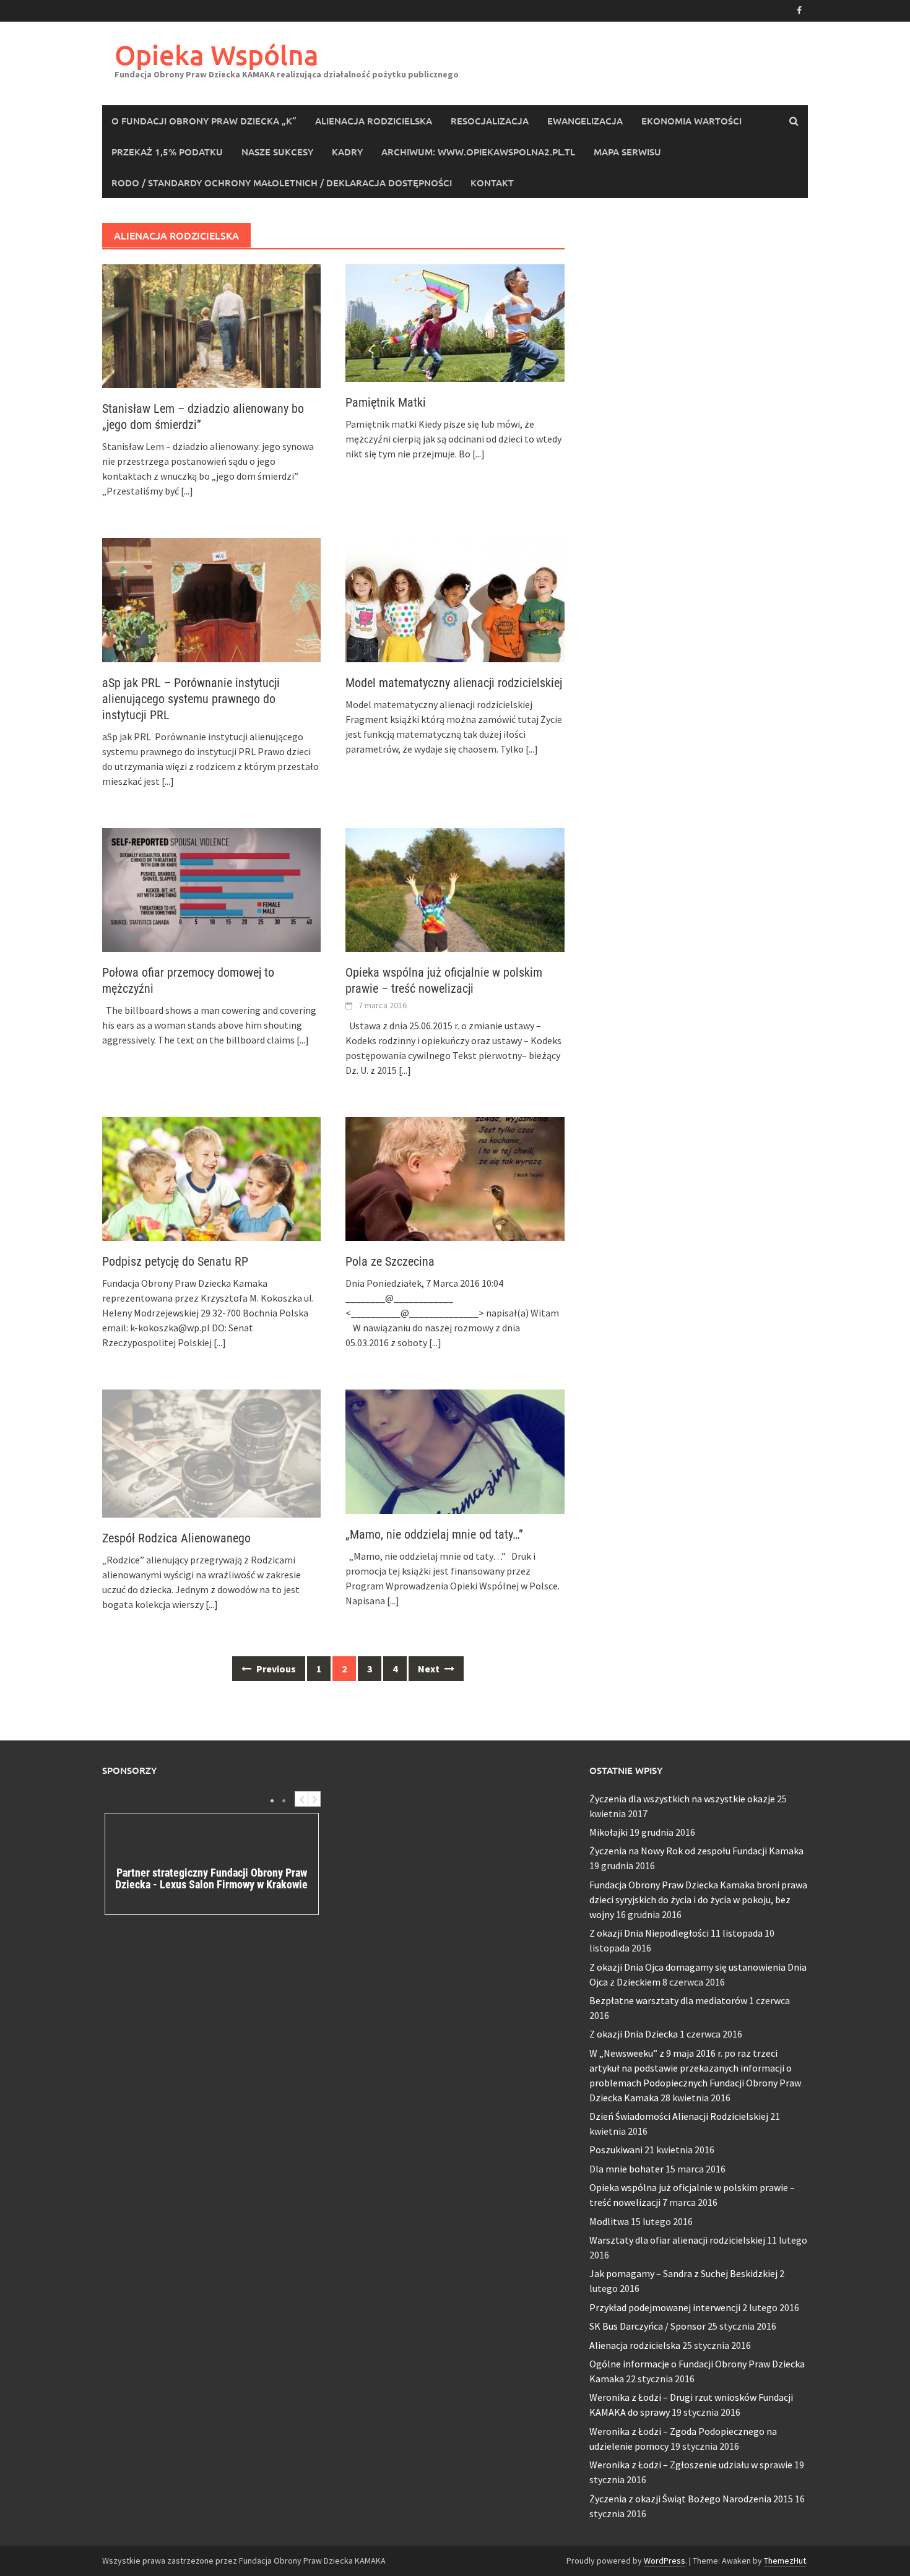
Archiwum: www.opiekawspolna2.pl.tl (478, 152)
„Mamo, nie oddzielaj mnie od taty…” (434, 1534)
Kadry (347, 152)
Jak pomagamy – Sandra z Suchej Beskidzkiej (683, 2273)
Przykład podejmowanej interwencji (665, 2307)
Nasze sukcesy (277, 152)
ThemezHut (785, 2561)
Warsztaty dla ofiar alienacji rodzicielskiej (677, 2240)
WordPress (665, 2561)
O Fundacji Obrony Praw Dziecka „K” (204, 121)
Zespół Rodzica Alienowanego (176, 1538)
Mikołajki (609, 1832)
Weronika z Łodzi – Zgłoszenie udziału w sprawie (691, 2465)
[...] (187, 491)
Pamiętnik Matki (386, 402)
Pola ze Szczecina (390, 1261)
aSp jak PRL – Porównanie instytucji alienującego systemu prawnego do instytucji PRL (191, 699)
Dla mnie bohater (626, 2169)
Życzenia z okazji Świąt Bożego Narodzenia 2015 (691, 2499)
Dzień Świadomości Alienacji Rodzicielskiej (679, 2116)
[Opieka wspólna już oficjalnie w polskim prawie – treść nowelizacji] (455, 889)
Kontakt (492, 183)
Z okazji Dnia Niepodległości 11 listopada (676, 1933)
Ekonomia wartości (691, 121)
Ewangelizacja (585, 121)
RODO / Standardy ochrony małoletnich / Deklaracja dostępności (282, 183)
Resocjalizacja (490, 121)
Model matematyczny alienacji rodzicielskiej (454, 683)
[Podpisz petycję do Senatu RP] (211, 1178)
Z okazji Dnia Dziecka (634, 2034)
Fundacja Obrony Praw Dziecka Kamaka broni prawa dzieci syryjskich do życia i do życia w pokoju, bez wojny (698, 1900)
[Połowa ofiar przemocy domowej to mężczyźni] (211, 889)
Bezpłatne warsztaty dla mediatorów (668, 2000)
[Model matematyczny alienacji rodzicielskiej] (455, 599)
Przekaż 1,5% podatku (167, 152)
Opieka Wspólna (217, 55)
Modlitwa (609, 2221)
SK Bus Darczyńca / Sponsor (648, 2326)
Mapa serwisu (627, 152)
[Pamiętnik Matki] (455, 322)
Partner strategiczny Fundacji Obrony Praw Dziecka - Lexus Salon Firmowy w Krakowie (211, 1879)
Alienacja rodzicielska (374, 121)
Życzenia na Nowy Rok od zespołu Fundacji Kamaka (696, 1851)
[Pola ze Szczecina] (455, 1178)
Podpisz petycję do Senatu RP (175, 1261)
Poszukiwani (616, 2150)
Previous (275, 1669)
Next (430, 1669)
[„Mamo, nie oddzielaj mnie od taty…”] (455, 1450)
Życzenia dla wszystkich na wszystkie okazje (682, 1799)
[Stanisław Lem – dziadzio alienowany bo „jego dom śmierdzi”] (211, 325)
